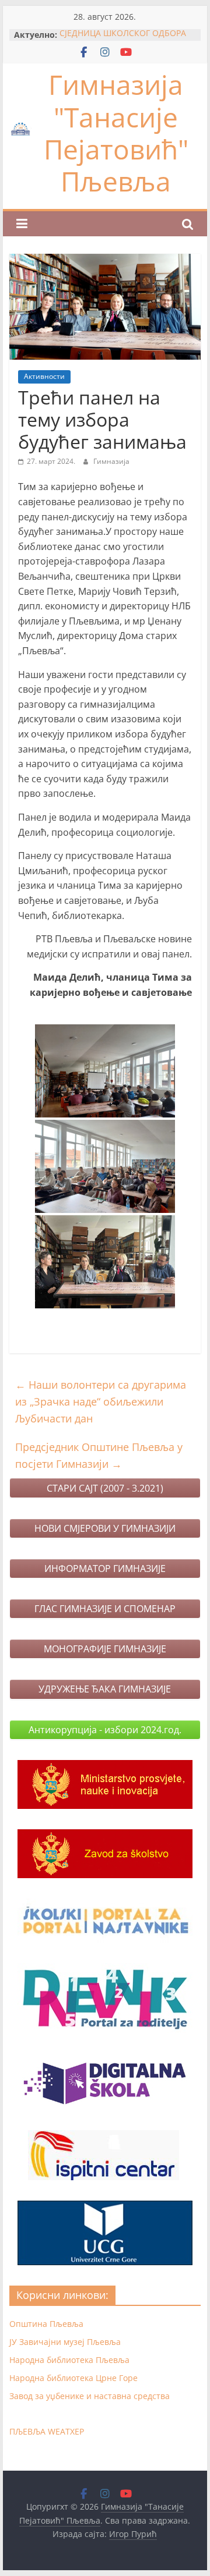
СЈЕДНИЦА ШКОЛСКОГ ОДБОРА (123, 35)
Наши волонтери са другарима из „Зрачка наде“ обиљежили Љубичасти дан (101, 1401)
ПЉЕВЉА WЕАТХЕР (47, 2431)
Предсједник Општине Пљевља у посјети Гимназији (99, 1455)
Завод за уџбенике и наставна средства (90, 2396)
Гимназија (111, 461)
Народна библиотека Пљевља (69, 2360)
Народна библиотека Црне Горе (73, 2378)
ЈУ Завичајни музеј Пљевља (65, 2342)
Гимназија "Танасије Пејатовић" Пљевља (116, 133)
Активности (44, 376)
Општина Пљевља (46, 2324)
